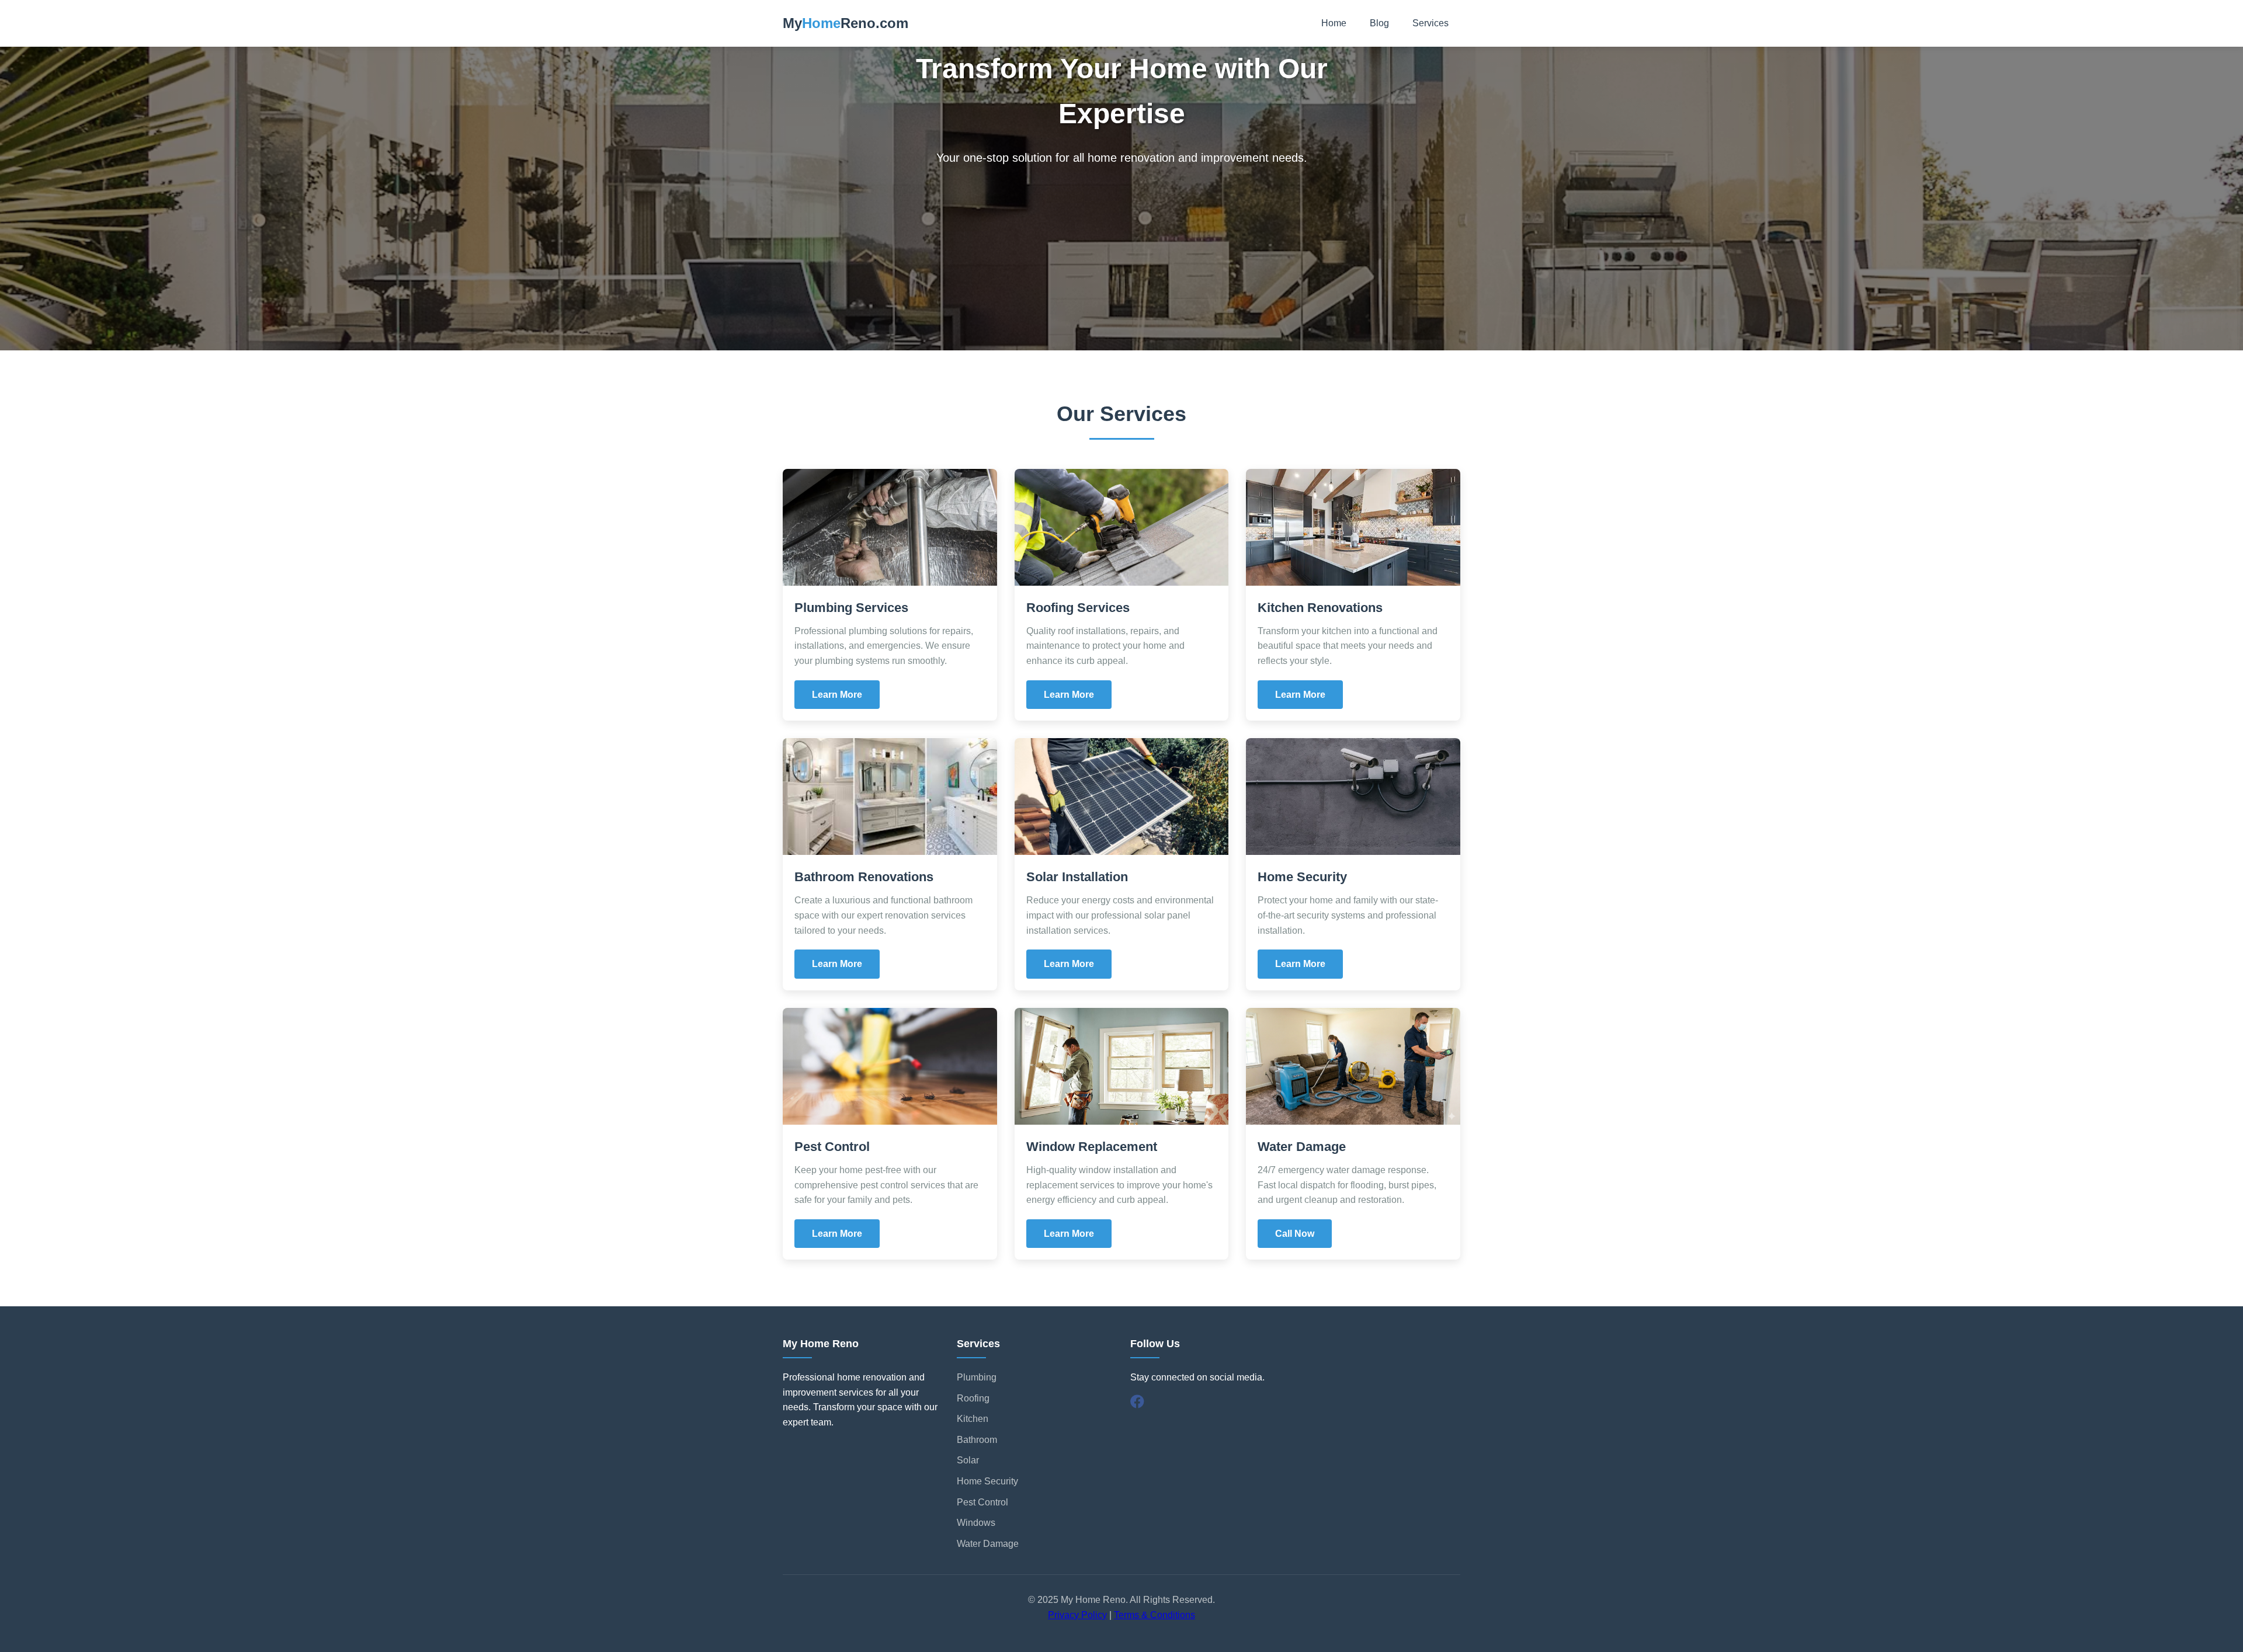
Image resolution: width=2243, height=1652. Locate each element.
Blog (1379, 23)
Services (1430, 23)
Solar (968, 1460)
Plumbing (977, 1377)
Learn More (837, 695)
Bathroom (977, 1440)
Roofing (973, 1398)
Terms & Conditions (1155, 1615)
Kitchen (973, 1419)
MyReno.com (846, 23)
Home (1334, 23)
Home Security (987, 1481)
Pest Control (982, 1502)
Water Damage (988, 1544)
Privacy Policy (1077, 1615)
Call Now (1295, 1234)
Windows (976, 1523)
